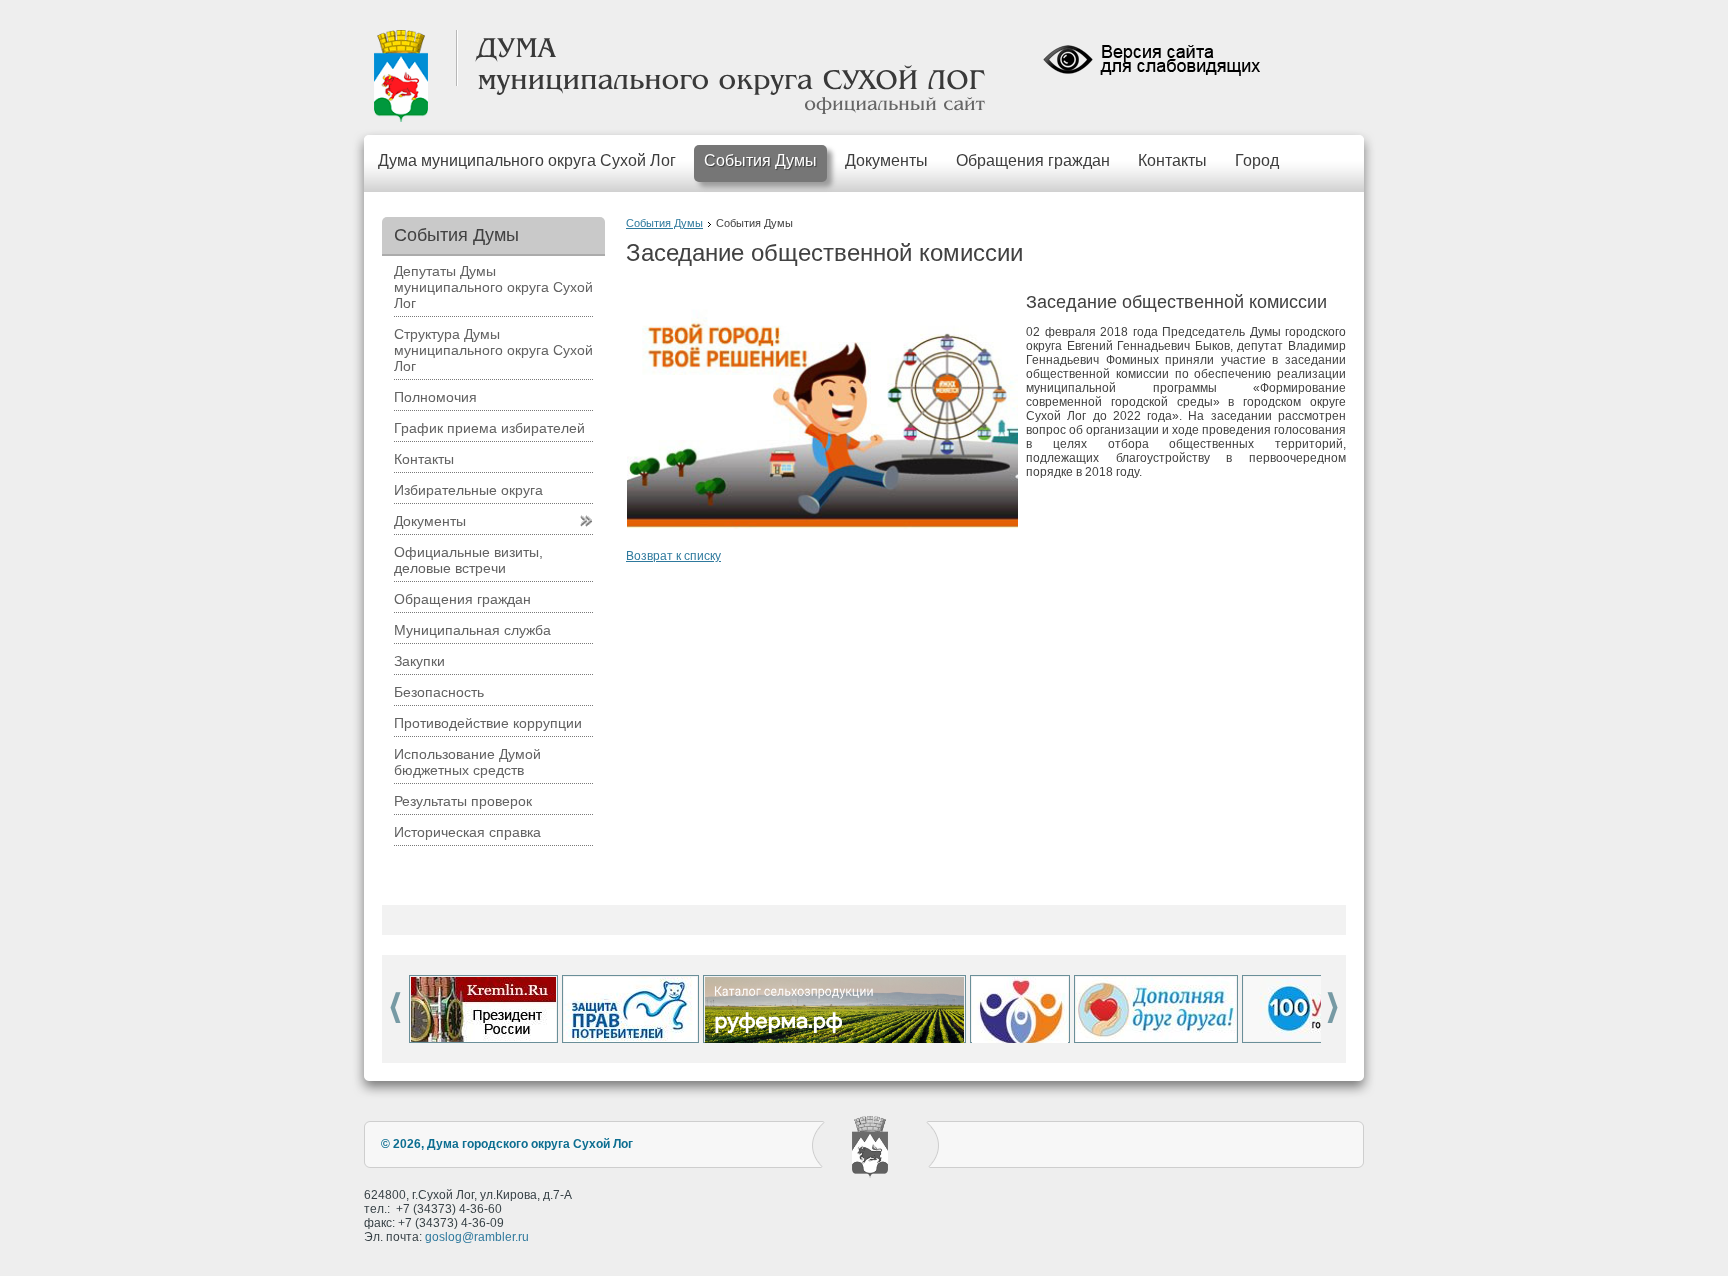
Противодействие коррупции (488, 723)
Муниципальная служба (472, 630)
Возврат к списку (673, 556)
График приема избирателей (489, 428)
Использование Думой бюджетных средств (467, 762)
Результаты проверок (463, 801)
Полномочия (435, 397)
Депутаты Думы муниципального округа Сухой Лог (493, 287)
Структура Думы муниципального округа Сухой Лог (493, 350)
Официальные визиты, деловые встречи (468, 560)
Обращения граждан (1033, 160)
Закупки (419, 661)
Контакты (1172, 160)
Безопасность (439, 692)
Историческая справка (467, 832)
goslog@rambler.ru (477, 1237)
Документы (886, 160)
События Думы (760, 160)
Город (1257, 160)
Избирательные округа (468, 490)
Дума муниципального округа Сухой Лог (527, 160)
